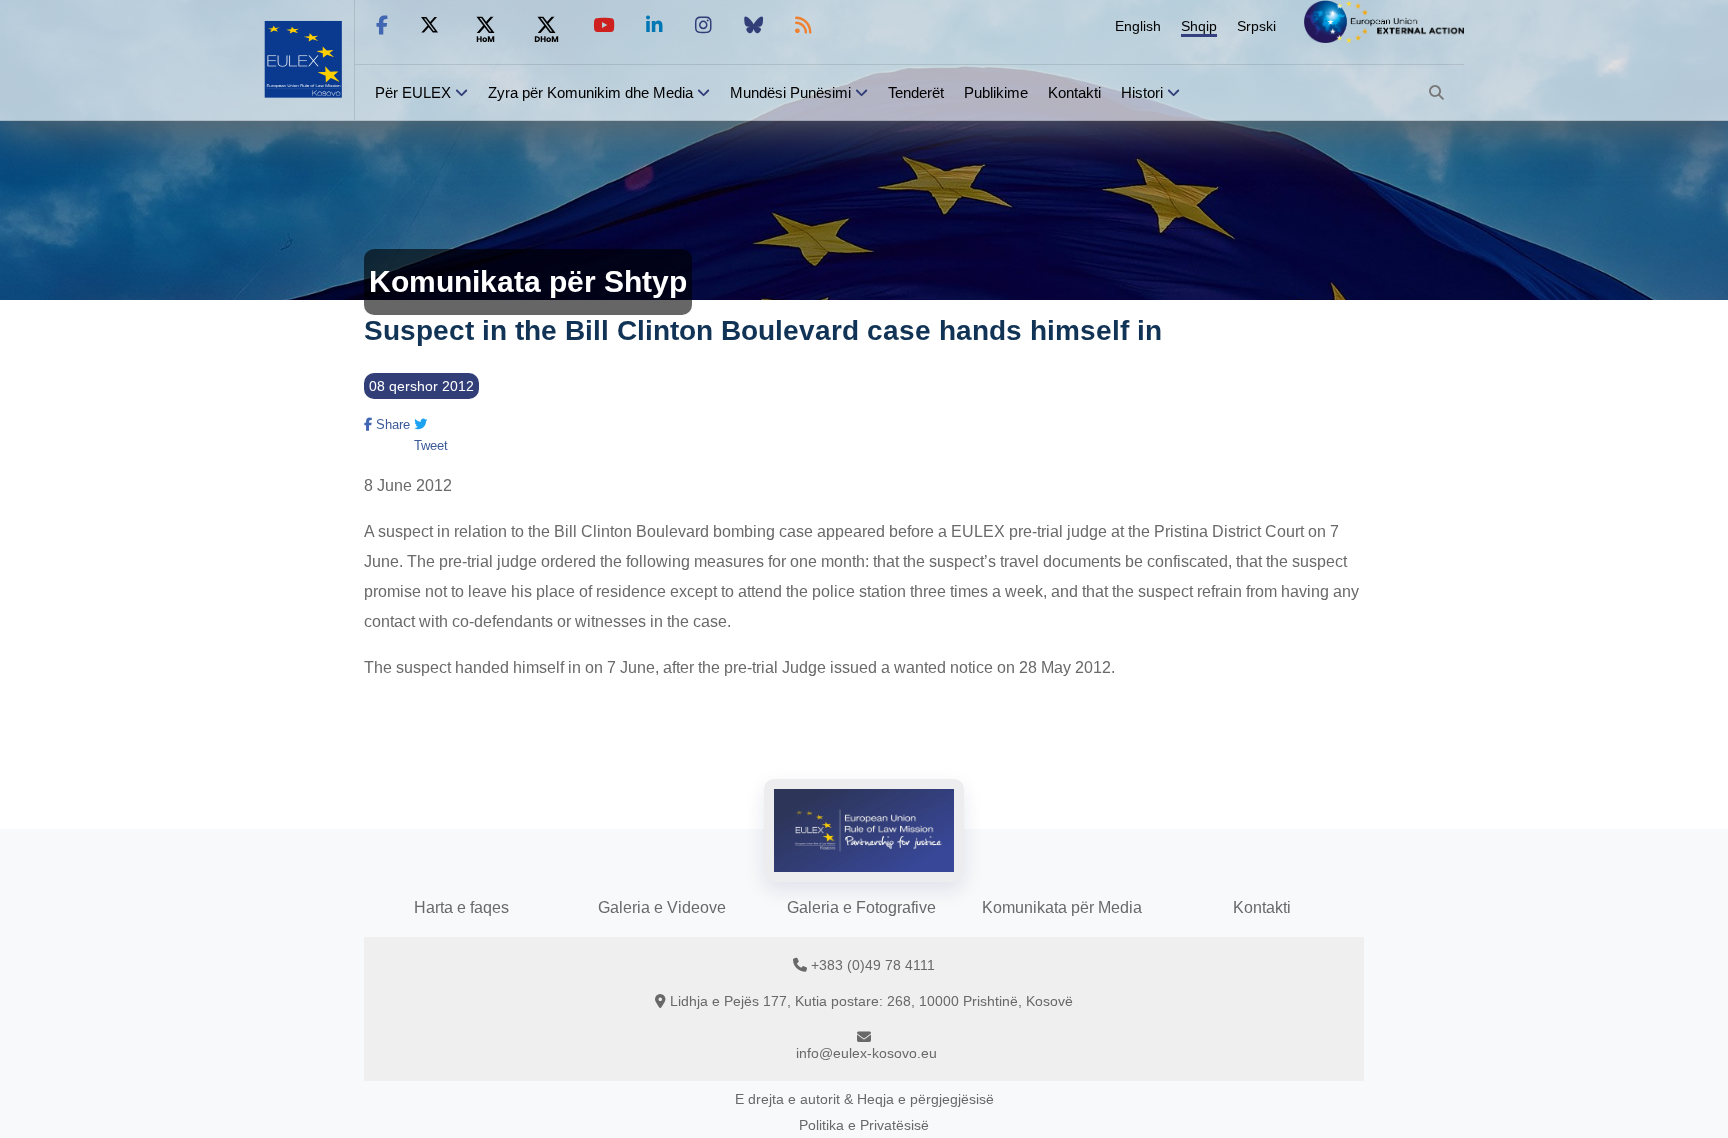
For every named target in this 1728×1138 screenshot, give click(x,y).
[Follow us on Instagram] (703, 25)
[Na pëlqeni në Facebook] (382, 25)
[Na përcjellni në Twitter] (429, 25)
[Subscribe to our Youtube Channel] (603, 25)
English (1138, 26)
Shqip (1199, 26)
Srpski (1256, 26)
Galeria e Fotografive (861, 907)
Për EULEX (413, 92)
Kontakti (1074, 92)
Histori (1142, 92)
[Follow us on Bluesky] (753, 25)
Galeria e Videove (662, 907)
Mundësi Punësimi (790, 92)
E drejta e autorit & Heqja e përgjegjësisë (864, 1099)
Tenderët (916, 92)
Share (391, 424)
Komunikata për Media (1062, 907)
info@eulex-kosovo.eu (866, 1053)
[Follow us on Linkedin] (654, 25)
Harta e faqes (461, 907)
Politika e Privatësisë (864, 1125)
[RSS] (803, 25)
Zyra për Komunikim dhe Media (590, 92)
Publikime (996, 92)
